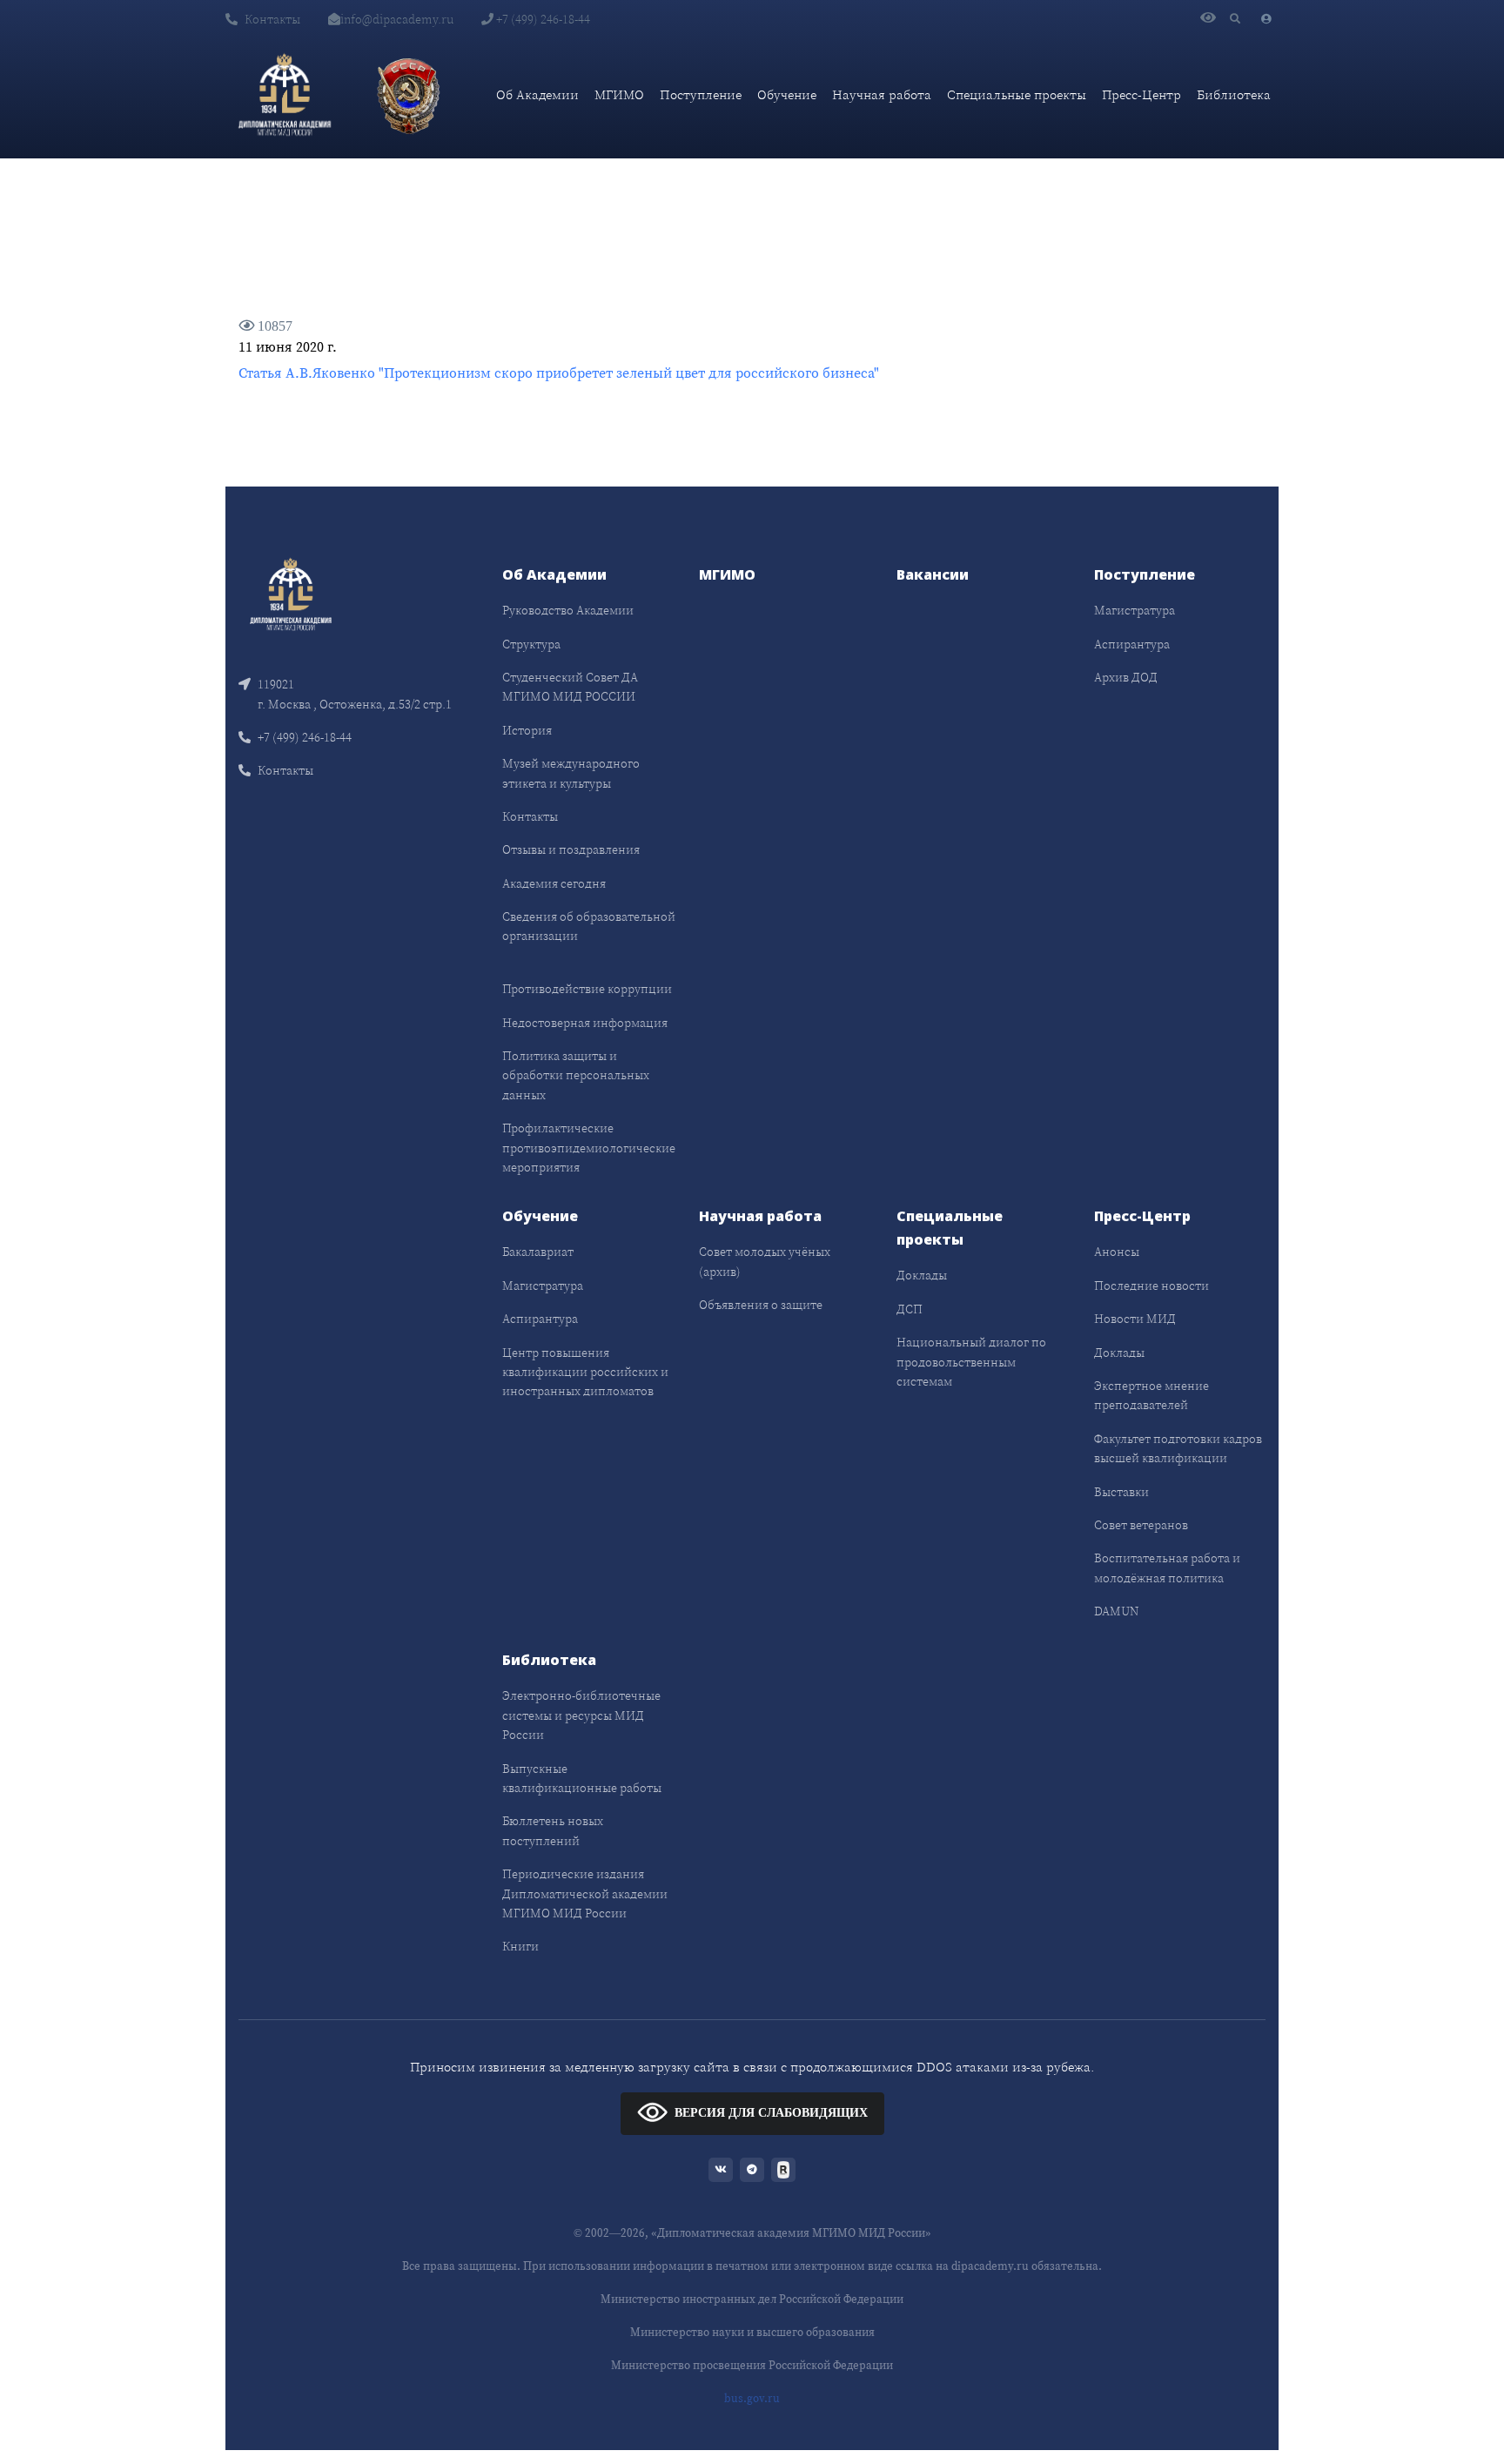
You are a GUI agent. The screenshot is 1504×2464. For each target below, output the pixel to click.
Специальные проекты (1017, 94)
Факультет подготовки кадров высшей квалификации (1178, 1448)
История (527, 730)
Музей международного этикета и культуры (571, 773)
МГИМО (619, 94)
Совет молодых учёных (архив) (765, 1261)
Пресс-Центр (1141, 94)
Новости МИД (1135, 1319)
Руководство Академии (568, 610)
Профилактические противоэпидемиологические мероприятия (589, 1148)
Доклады (922, 1275)
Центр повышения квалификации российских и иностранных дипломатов (585, 1372)
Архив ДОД (1126, 677)
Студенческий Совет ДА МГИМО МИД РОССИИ (570, 687)
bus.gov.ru (752, 2398)
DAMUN (1116, 1611)
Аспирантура (1132, 644)
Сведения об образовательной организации (589, 926)
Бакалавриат (538, 1252)
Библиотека (1234, 94)
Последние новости (1151, 1286)
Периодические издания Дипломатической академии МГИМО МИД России (585, 1893)
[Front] (291, 593)
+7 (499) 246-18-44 (542, 19)
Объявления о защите (761, 1305)
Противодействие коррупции (587, 989)
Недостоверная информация (585, 1023)
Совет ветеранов (1141, 1525)
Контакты (272, 19)
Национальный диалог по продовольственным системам (971, 1362)
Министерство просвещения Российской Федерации (752, 2365)
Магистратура (1135, 610)
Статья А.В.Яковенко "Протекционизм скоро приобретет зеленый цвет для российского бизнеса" (559, 373)
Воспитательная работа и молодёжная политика (1167, 1568)
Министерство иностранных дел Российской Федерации (752, 2299)
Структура (531, 644)
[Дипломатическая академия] (285, 95)
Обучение (787, 94)
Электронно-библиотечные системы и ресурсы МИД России (581, 1715)
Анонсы (1117, 1252)
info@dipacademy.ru (397, 19)
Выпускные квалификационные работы (582, 1778)
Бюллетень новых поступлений (553, 1830)
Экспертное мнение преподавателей (1151, 1395)
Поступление (701, 94)
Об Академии (537, 94)
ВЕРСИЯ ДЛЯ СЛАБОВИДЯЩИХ (771, 2113)
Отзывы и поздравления (571, 849)
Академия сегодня (554, 883)
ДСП (910, 1309)
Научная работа (882, 94)
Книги (520, 1946)
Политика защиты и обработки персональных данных (576, 1075)
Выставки (1121, 1492)
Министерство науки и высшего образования (752, 2332)
